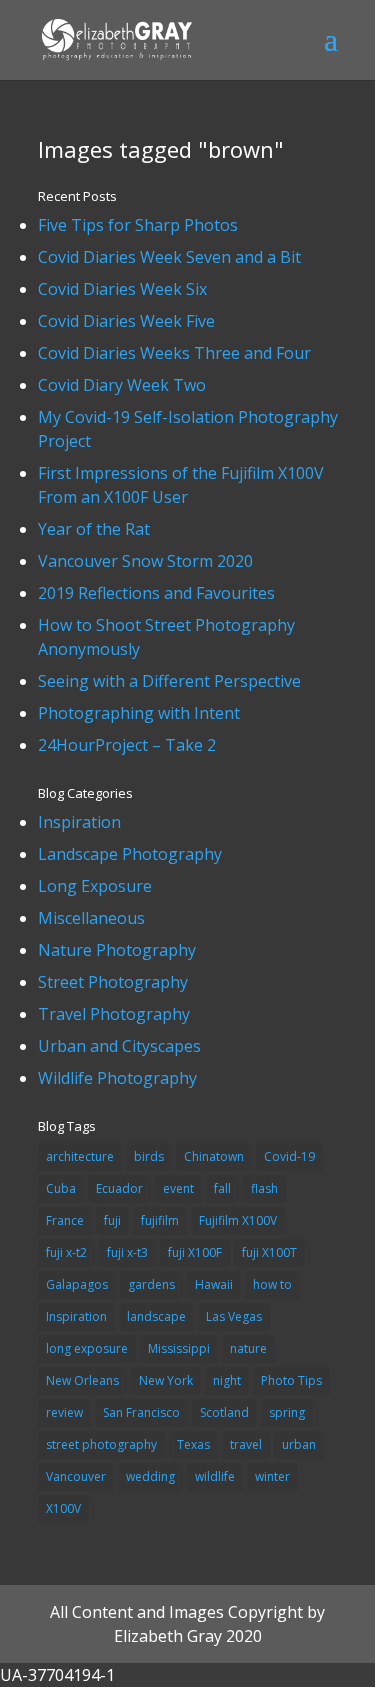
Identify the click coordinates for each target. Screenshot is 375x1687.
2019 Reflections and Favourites (156, 593)
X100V (63, 1508)
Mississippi (179, 1348)
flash (264, 1188)
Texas (193, 1444)
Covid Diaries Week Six (122, 289)
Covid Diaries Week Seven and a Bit (169, 257)
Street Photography (113, 982)
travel (246, 1444)
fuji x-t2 (66, 1252)
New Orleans (82, 1380)
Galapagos (77, 1284)
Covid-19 (289, 1156)
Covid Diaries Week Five (126, 321)
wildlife (215, 1476)
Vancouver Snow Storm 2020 (145, 561)
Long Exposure (95, 886)
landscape (156, 1316)
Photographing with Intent (139, 713)
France (65, 1220)
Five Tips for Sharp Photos (138, 225)
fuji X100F (195, 1252)
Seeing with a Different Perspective (169, 681)
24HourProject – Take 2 (127, 745)
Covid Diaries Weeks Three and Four (174, 353)
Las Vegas (234, 1316)
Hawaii (214, 1284)
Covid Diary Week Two (122, 385)
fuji (112, 1220)
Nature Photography (117, 950)
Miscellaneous (91, 918)
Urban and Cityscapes (119, 1046)
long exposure (87, 1348)
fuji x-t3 (127, 1252)
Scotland (224, 1412)
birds (149, 1156)
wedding (150, 1476)
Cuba (61, 1188)
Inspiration (79, 822)
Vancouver (76, 1476)
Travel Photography (114, 1014)
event (178, 1188)
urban (299, 1444)
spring (287, 1412)
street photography (101, 1444)
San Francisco (141, 1412)
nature (248, 1348)
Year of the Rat (94, 529)
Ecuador (119, 1188)
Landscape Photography (130, 854)
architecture (80, 1156)
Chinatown (214, 1156)
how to (272, 1284)
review (64, 1412)
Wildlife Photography (117, 1078)
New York (166, 1380)
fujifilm (160, 1220)
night (227, 1380)
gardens (151, 1284)
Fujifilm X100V (238, 1220)
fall (222, 1188)
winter (272, 1476)
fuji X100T (269, 1252)
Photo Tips (291, 1380)
